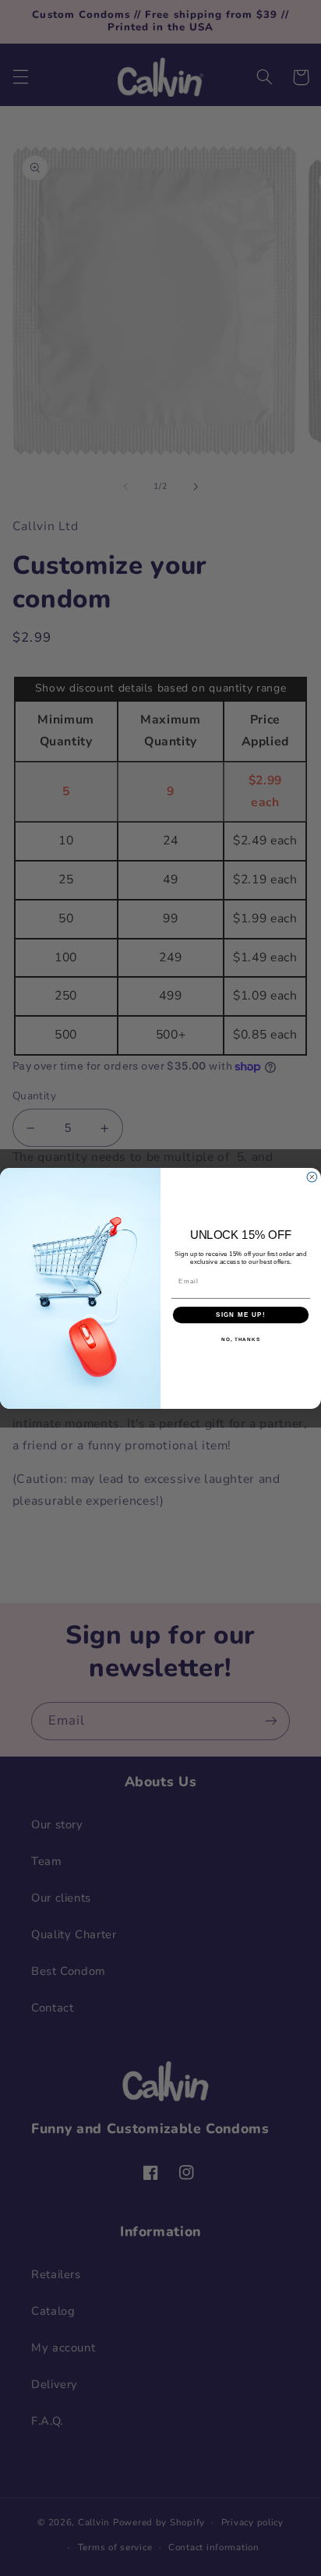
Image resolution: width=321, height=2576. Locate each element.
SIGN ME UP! (241, 1314)
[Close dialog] (312, 1177)
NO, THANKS (241, 1339)
